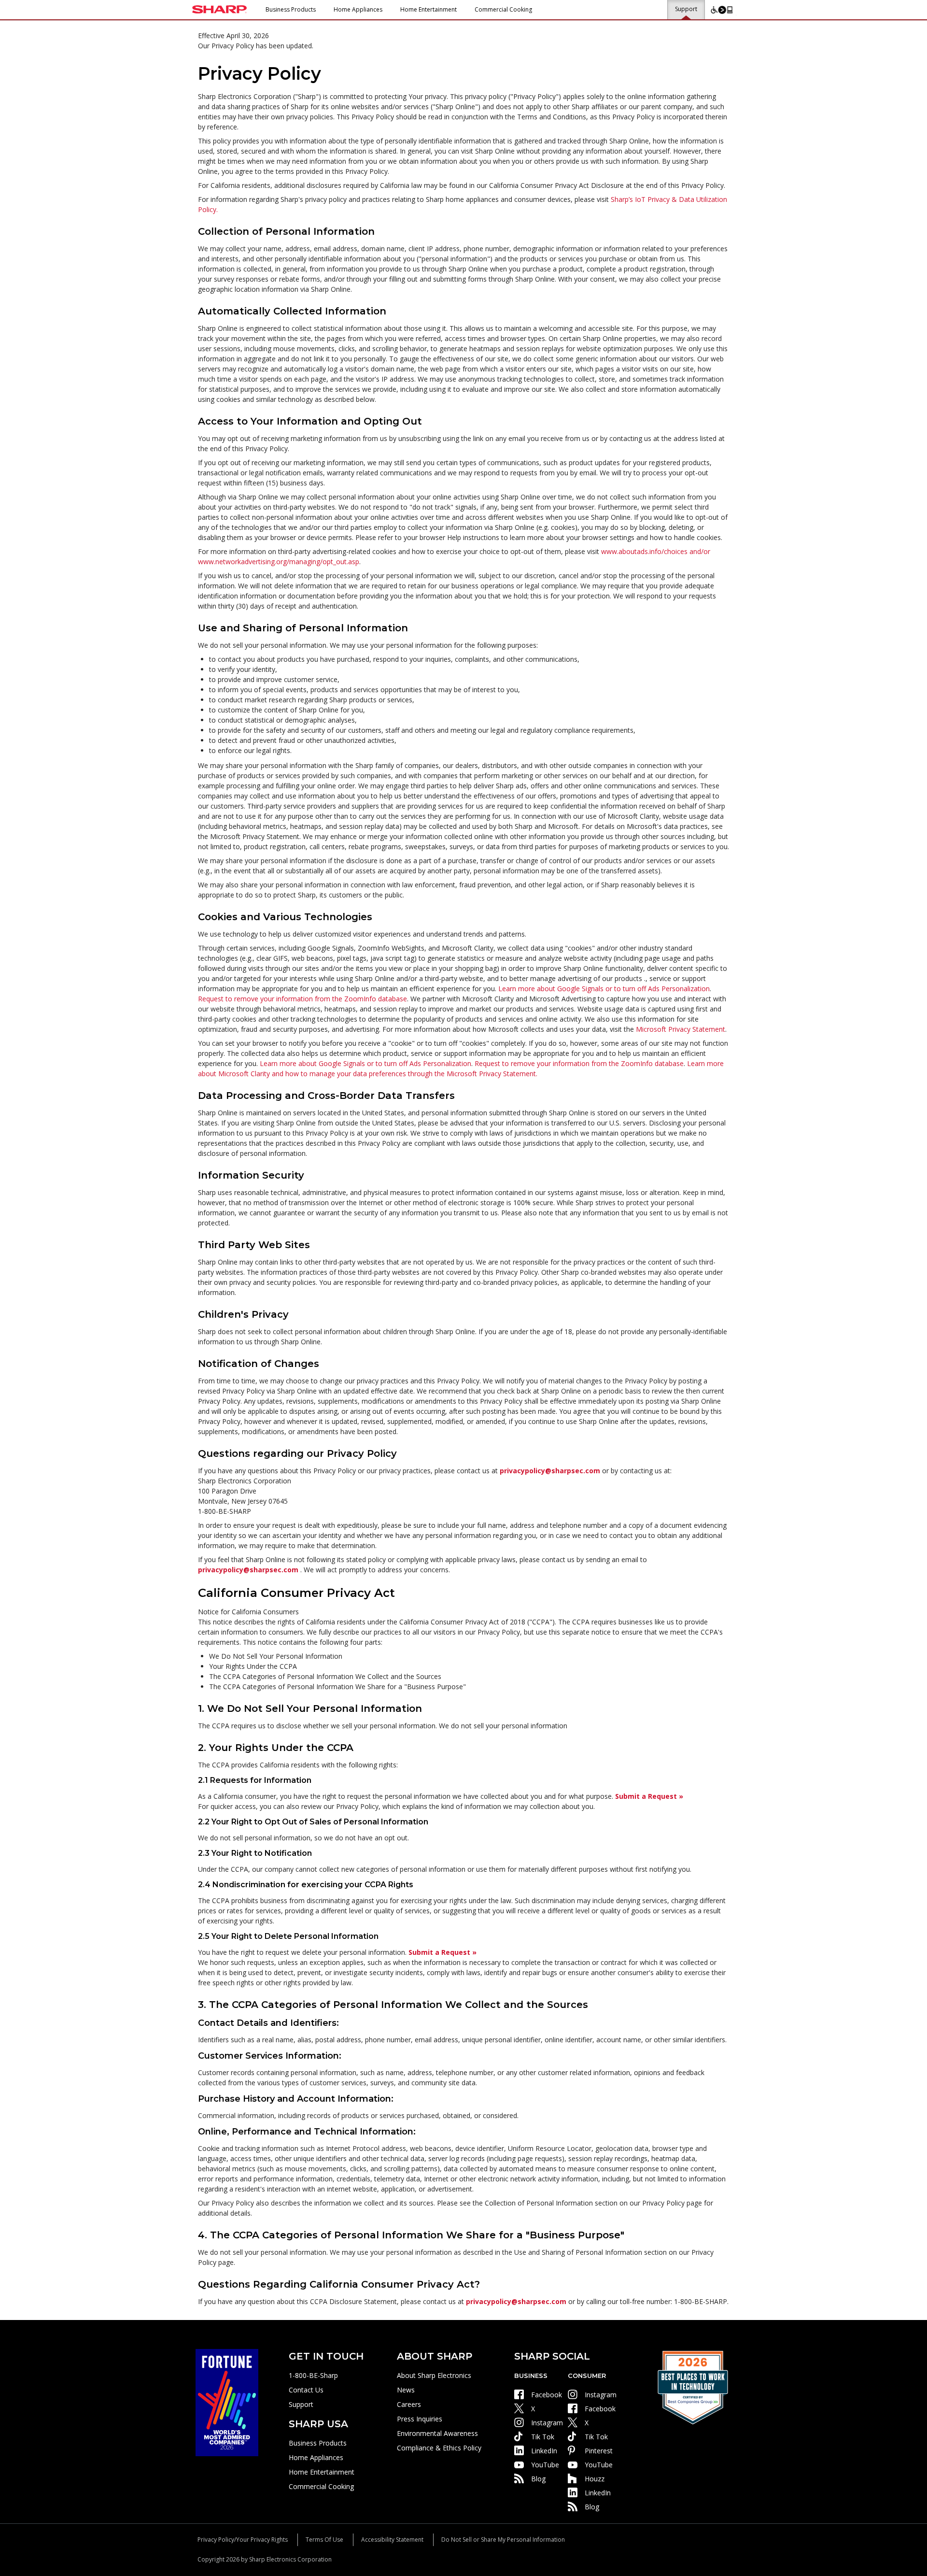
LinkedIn (544, 2451)
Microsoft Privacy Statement (681, 1029)
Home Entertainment (428, 9)
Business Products (291, 9)
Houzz (595, 2479)
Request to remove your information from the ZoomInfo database (302, 999)
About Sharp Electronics (434, 2375)
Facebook (547, 2395)
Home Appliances (358, 9)
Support (686, 9)
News (406, 2390)
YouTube (545, 2465)
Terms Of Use (324, 2540)
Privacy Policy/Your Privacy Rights (243, 2540)
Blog (538, 2479)
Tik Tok (543, 2437)
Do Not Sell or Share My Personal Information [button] (503, 2540)
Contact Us (306, 2390)
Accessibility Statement (392, 2540)
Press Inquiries (420, 2419)
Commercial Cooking (503, 9)
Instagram (547, 2423)
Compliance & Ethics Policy (439, 2448)
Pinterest (599, 2451)
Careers (409, 2404)
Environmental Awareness (437, 2433)
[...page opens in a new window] (227, 2402)
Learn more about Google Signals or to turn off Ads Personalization (604, 989)
